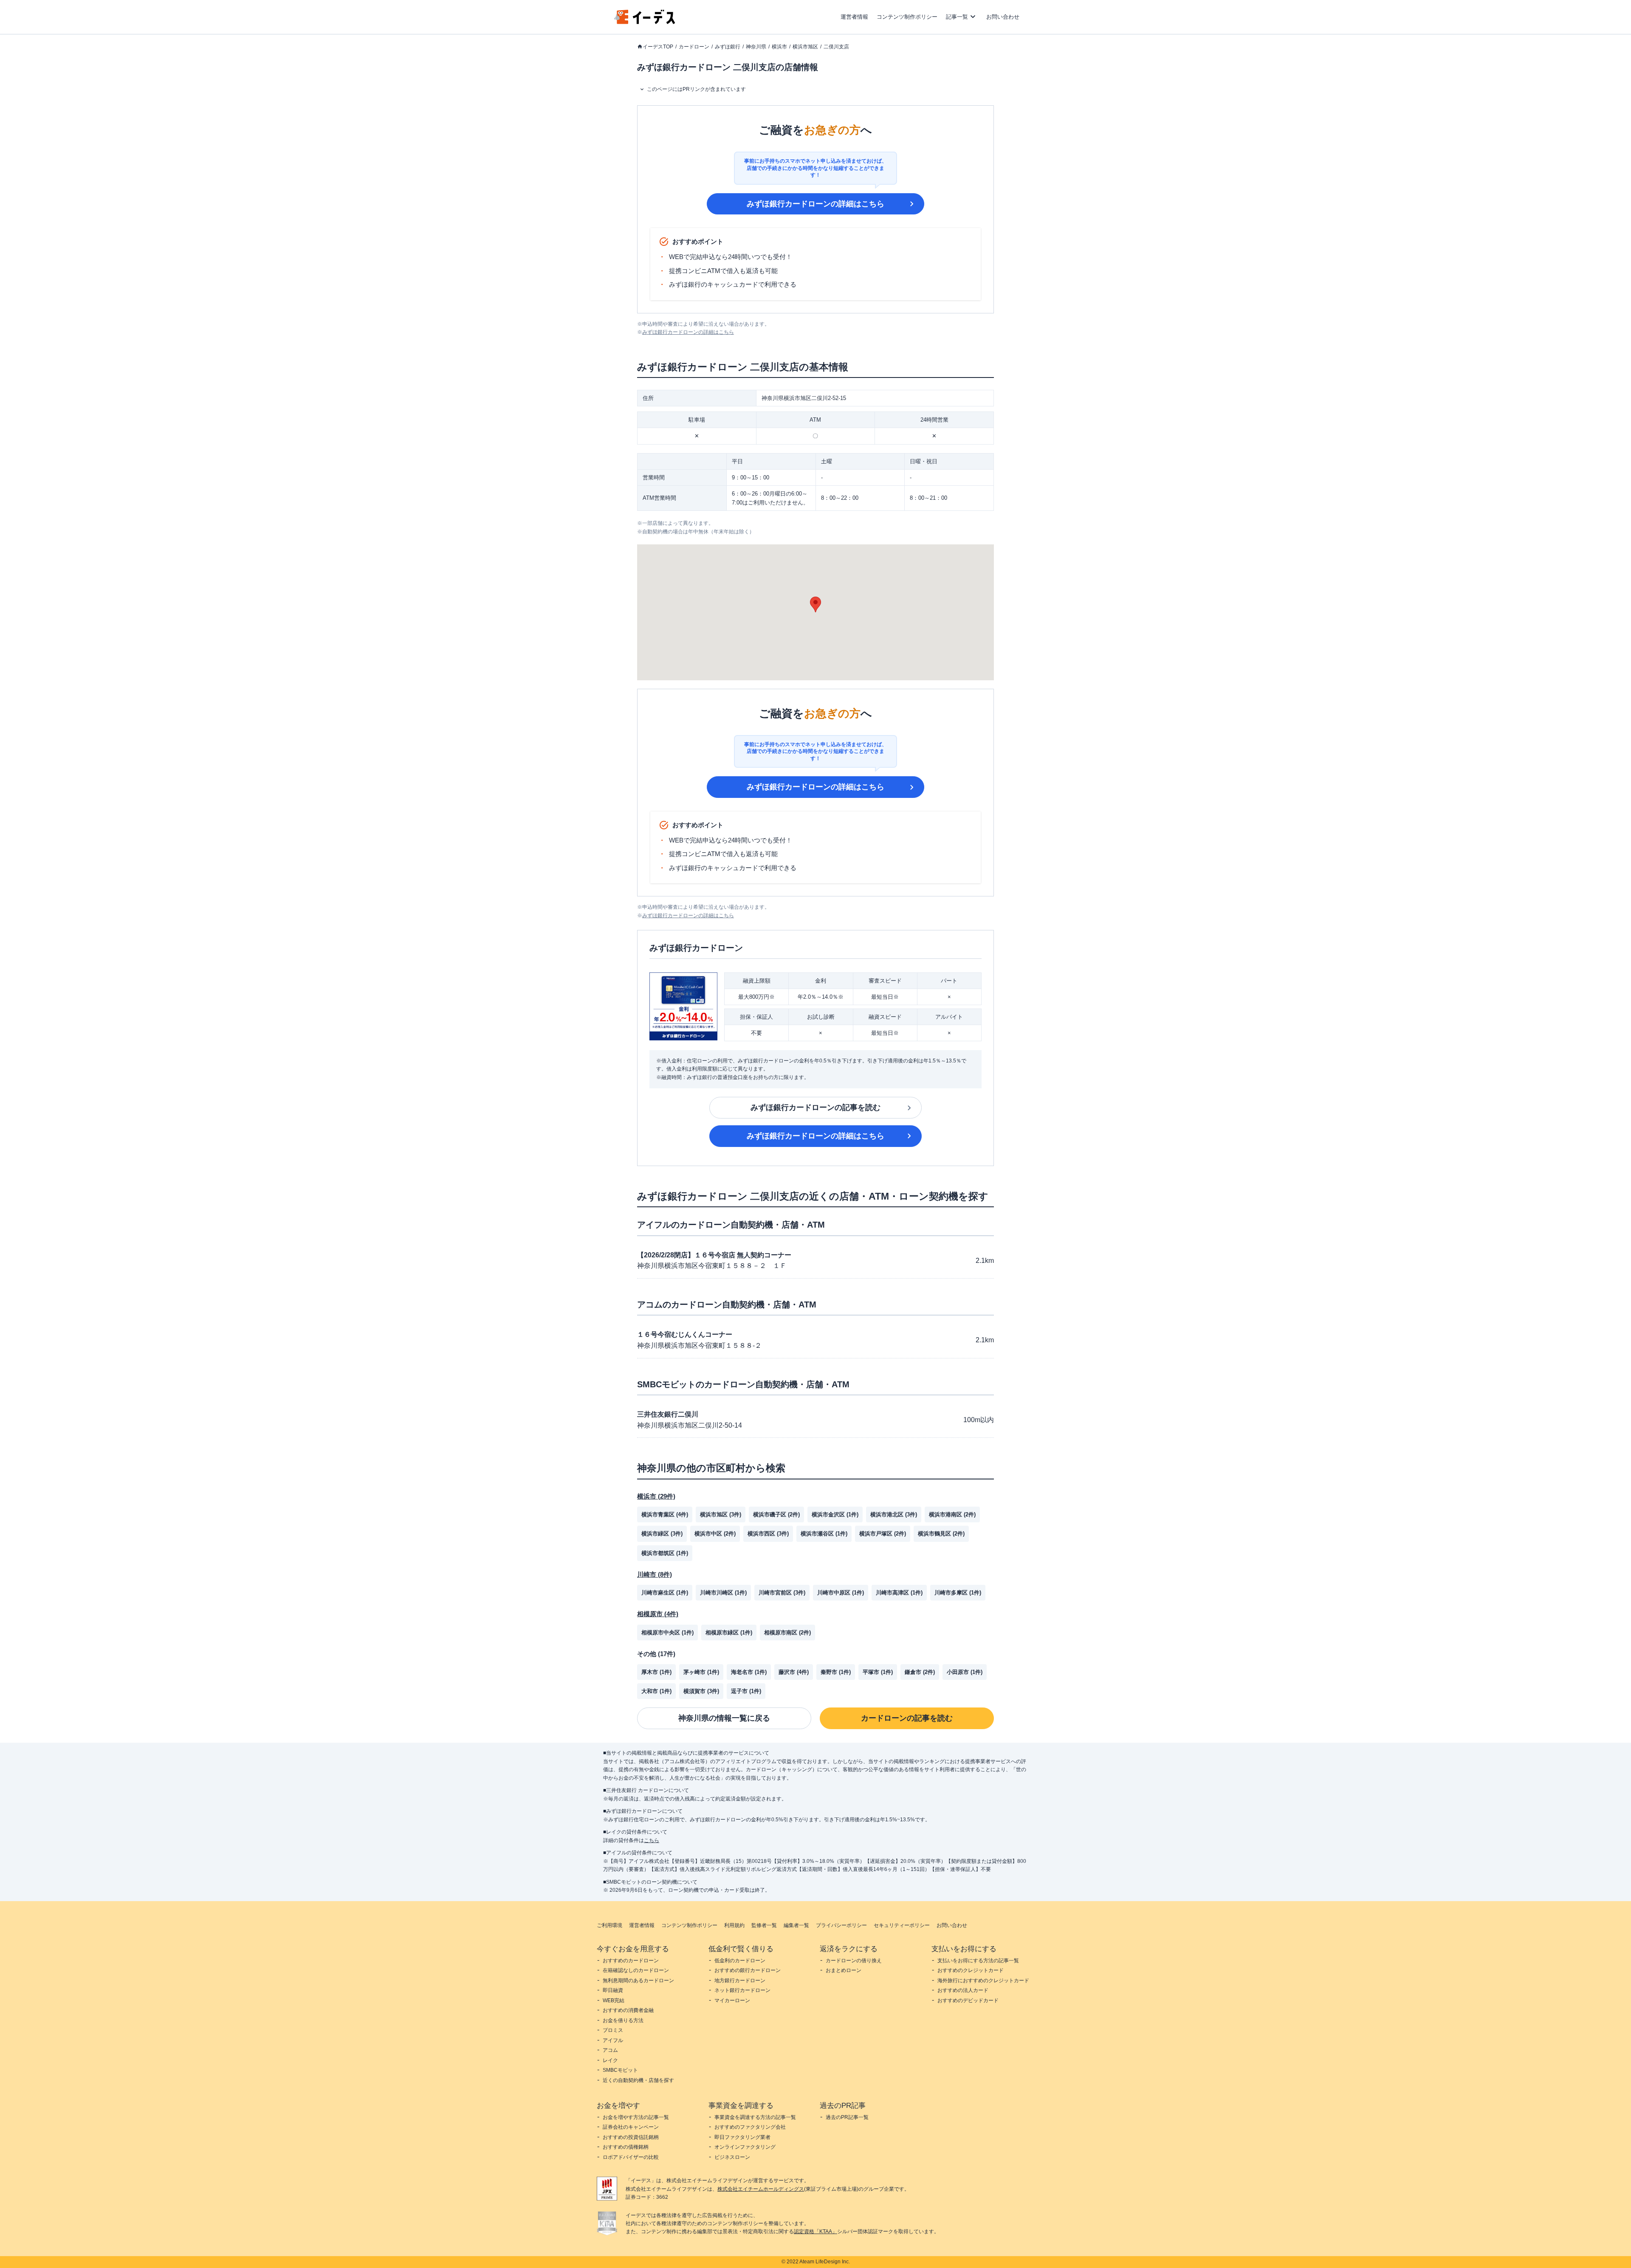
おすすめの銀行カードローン (748, 1970)
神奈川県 (756, 47)
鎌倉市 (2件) (920, 1672)
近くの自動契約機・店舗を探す (638, 2080)
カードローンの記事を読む (907, 1718)
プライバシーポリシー (841, 1925)
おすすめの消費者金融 (628, 2010)
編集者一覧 (796, 1925)
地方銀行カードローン (740, 1981)
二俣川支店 (836, 47)
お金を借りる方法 (623, 2020)
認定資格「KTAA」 (815, 2231)
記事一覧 (957, 17)
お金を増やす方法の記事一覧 (636, 2117)
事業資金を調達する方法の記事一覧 (755, 2117)
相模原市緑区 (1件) (729, 1633)
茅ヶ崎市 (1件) (701, 1672)
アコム (610, 2050)
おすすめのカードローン (631, 1961)
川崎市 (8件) (655, 1574)
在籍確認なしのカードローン (636, 1970)
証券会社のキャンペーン (631, 2127)
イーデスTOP (658, 47)
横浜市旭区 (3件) (721, 1514)
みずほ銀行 (728, 47)
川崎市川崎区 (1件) (723, 1593)
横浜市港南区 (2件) (952, 1514)
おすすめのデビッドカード (968, 2000)
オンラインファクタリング (745, 2147)
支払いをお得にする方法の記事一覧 (978, 1961)
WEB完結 (614, 2000)
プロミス (613, 2030)
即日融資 (613, 1990)
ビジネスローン (732, 2157)
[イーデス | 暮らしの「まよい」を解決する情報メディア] (645, 22)
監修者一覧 (764, 1925)
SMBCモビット (620, 2070)
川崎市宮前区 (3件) (782, 1593)
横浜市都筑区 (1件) (665, 1553)
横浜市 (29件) (656, 1496)
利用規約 (734, 1925)
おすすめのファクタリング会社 (750, 2127)
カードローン (694, 47)
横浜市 (779, 47)
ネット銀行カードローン (742, 1990)
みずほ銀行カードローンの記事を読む (815, 1107)
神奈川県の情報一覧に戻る (724, 1718)
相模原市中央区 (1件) (667, 1633)
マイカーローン (732, 2000)
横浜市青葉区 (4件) (665, 1514)
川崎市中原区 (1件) (841, 1593)
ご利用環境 (610, 1925)
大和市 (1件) (656, 1691)
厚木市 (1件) (656, 1672)
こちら (652, 1840)
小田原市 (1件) (965, 1672)
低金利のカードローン (740, 1961)
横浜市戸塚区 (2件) (883, 1534)
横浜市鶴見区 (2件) (941, 1534)
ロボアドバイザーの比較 (631, 2157)
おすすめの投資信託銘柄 (631, 2137)
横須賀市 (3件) (701, 1691)
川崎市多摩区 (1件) (958, 1593)
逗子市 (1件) (746, 1691)
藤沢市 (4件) (794, 1672)
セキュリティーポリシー (902, 1925)
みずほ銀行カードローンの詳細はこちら (815, 204)
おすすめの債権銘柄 (626, 2147)
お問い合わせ (1003, 17)
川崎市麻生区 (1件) (665, 1593)
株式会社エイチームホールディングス (761, 2189)
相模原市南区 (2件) (787, 1633)
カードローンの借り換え (854, 1961)
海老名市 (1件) (749, 1672)
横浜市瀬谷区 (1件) (824, 1534)
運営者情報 (854, 17)
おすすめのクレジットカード (971, 1970)
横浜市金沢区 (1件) (835, 1514)
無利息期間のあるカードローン (638, 1981)
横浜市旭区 (805, 47)
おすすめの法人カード (963, 1990)
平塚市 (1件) (878, 1672)
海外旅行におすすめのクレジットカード (983, 1981)
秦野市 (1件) (836, 1672)
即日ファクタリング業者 (742, 2137)
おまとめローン (844, 1970)
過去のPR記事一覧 (847, 2117)
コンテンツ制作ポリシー (907, 17)
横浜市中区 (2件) (715, 1534)
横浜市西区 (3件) (768, 1534)
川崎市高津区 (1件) (899, 1593)
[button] (815, 604)
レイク (610, 2060)
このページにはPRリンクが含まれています (696, 89)
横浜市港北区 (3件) (894, 1514)
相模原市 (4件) (658, 1614)
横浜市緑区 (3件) (662, 1534)
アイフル (613, 2040)
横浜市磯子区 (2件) (776, 1514)
